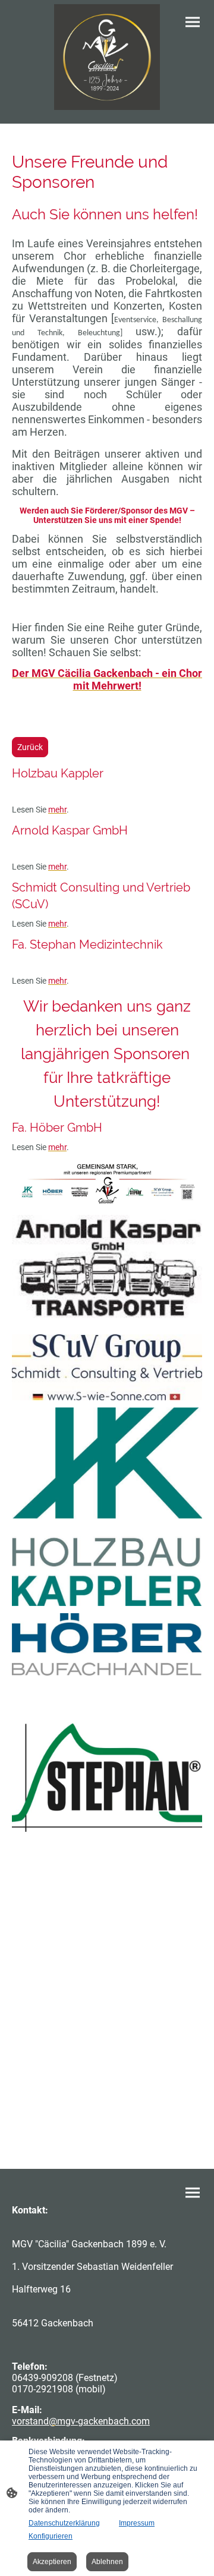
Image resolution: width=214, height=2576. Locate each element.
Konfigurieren (51, 2536)
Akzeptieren (52, 2562)
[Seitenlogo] (107, 57)
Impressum (137, 2523)
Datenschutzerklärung (64, 2523)
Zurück (30, 747)
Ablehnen (107, 2562)
